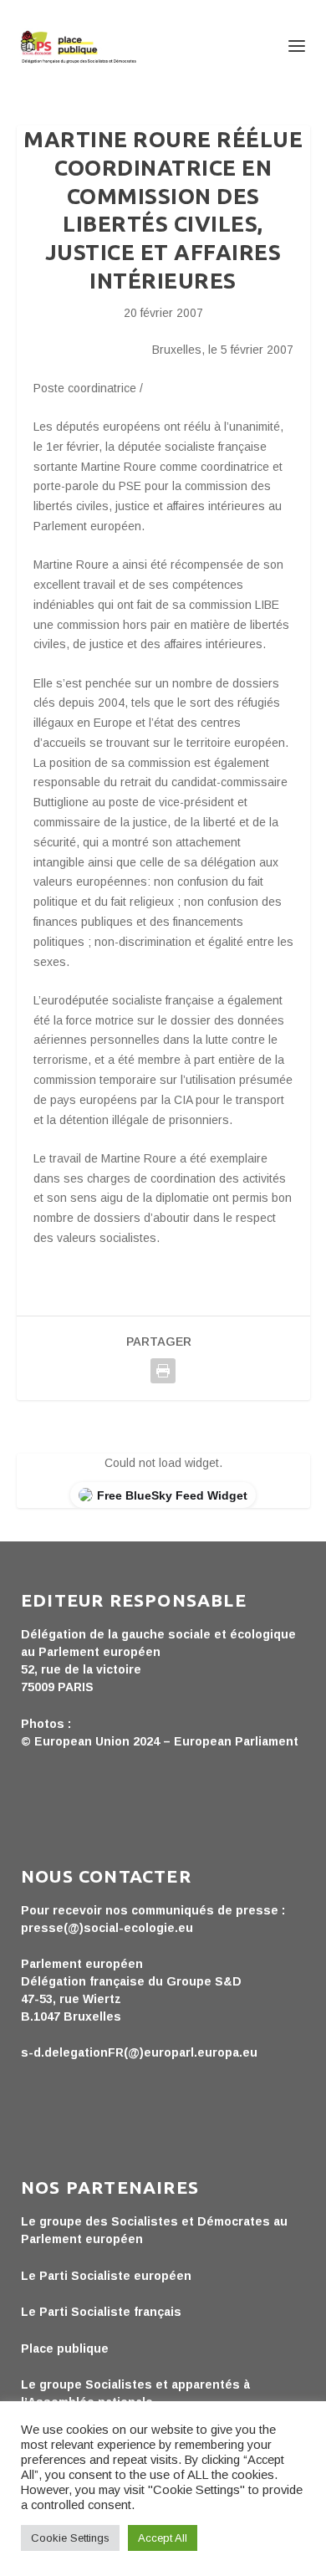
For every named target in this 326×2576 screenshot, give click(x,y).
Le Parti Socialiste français (101, 2312)
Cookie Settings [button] (70, 2538)
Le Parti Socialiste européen (106, 2276)
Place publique (65, 2349)
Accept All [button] (163, 2538)
